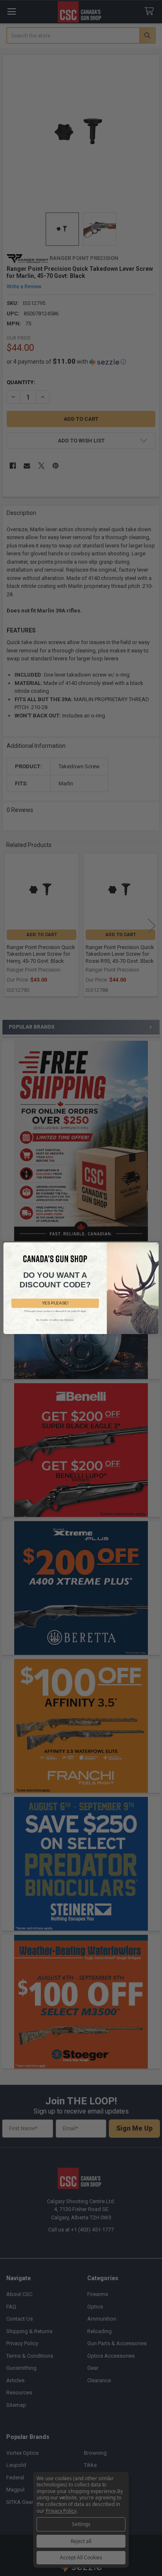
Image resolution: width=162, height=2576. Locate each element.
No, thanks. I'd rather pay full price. (55, 1320)
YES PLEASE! (55, 1303)
